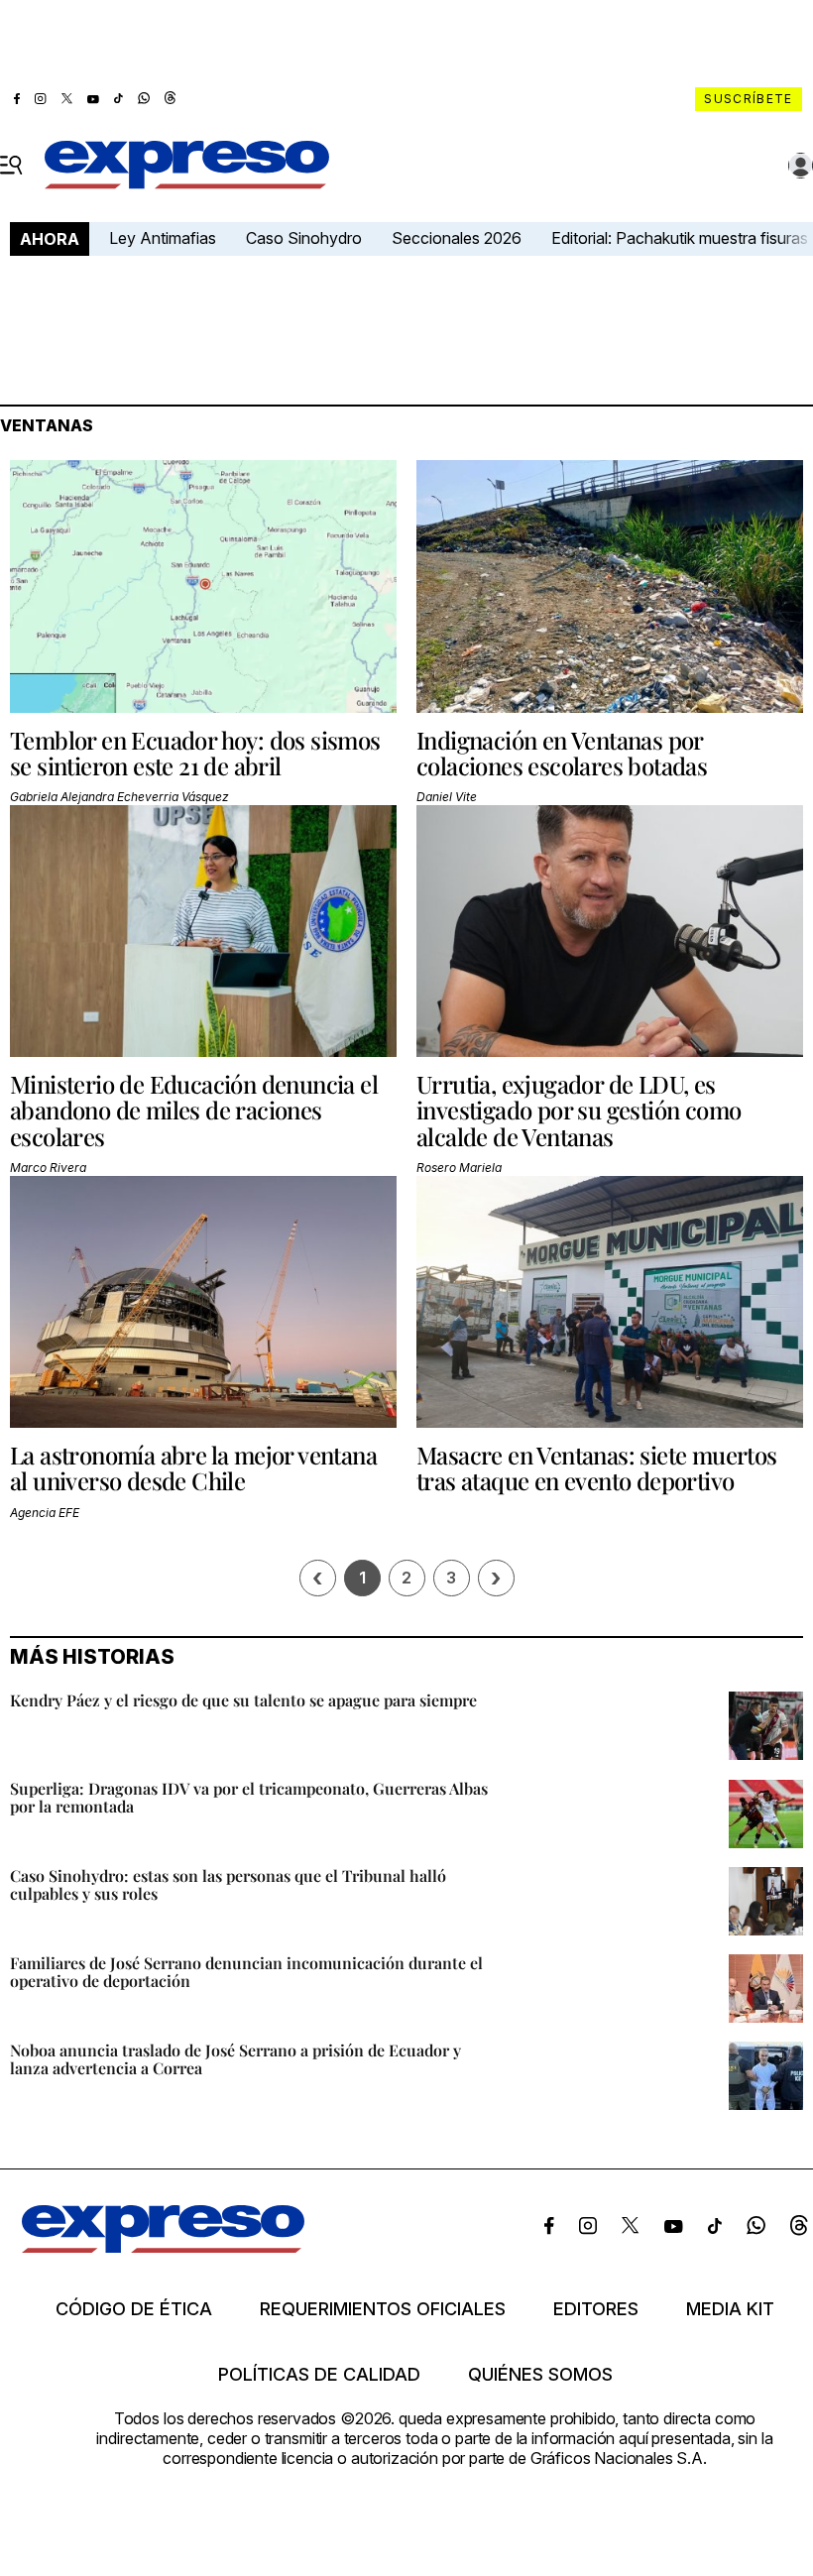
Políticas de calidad (319, 2375)
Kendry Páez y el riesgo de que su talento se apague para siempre (243, 1700)
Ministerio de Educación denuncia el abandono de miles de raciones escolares (194, 1110)
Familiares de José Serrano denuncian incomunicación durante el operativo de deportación (246, 1972)
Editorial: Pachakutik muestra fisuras (682, 238)
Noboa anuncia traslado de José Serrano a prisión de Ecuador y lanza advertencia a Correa (235, 2059)
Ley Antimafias (163, 238)
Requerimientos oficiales (383, 2309)
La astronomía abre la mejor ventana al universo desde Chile (193, 1467)
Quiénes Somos (540, 2375)
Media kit (730, 2309)
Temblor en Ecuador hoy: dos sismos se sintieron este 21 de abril (195, 753)
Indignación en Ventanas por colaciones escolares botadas (562, 753)
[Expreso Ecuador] (163, 2247)
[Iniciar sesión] (801, 166)
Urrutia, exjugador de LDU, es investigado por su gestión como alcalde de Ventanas (579, 1110)
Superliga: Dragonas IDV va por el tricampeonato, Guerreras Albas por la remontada (249, 1797)
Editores (596, 2309)
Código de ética (134, 2309)
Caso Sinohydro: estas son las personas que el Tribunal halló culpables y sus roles (228, 1884)
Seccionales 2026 (457, 238)
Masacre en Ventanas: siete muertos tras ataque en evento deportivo (597, 1467)
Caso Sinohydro (304, 238)
